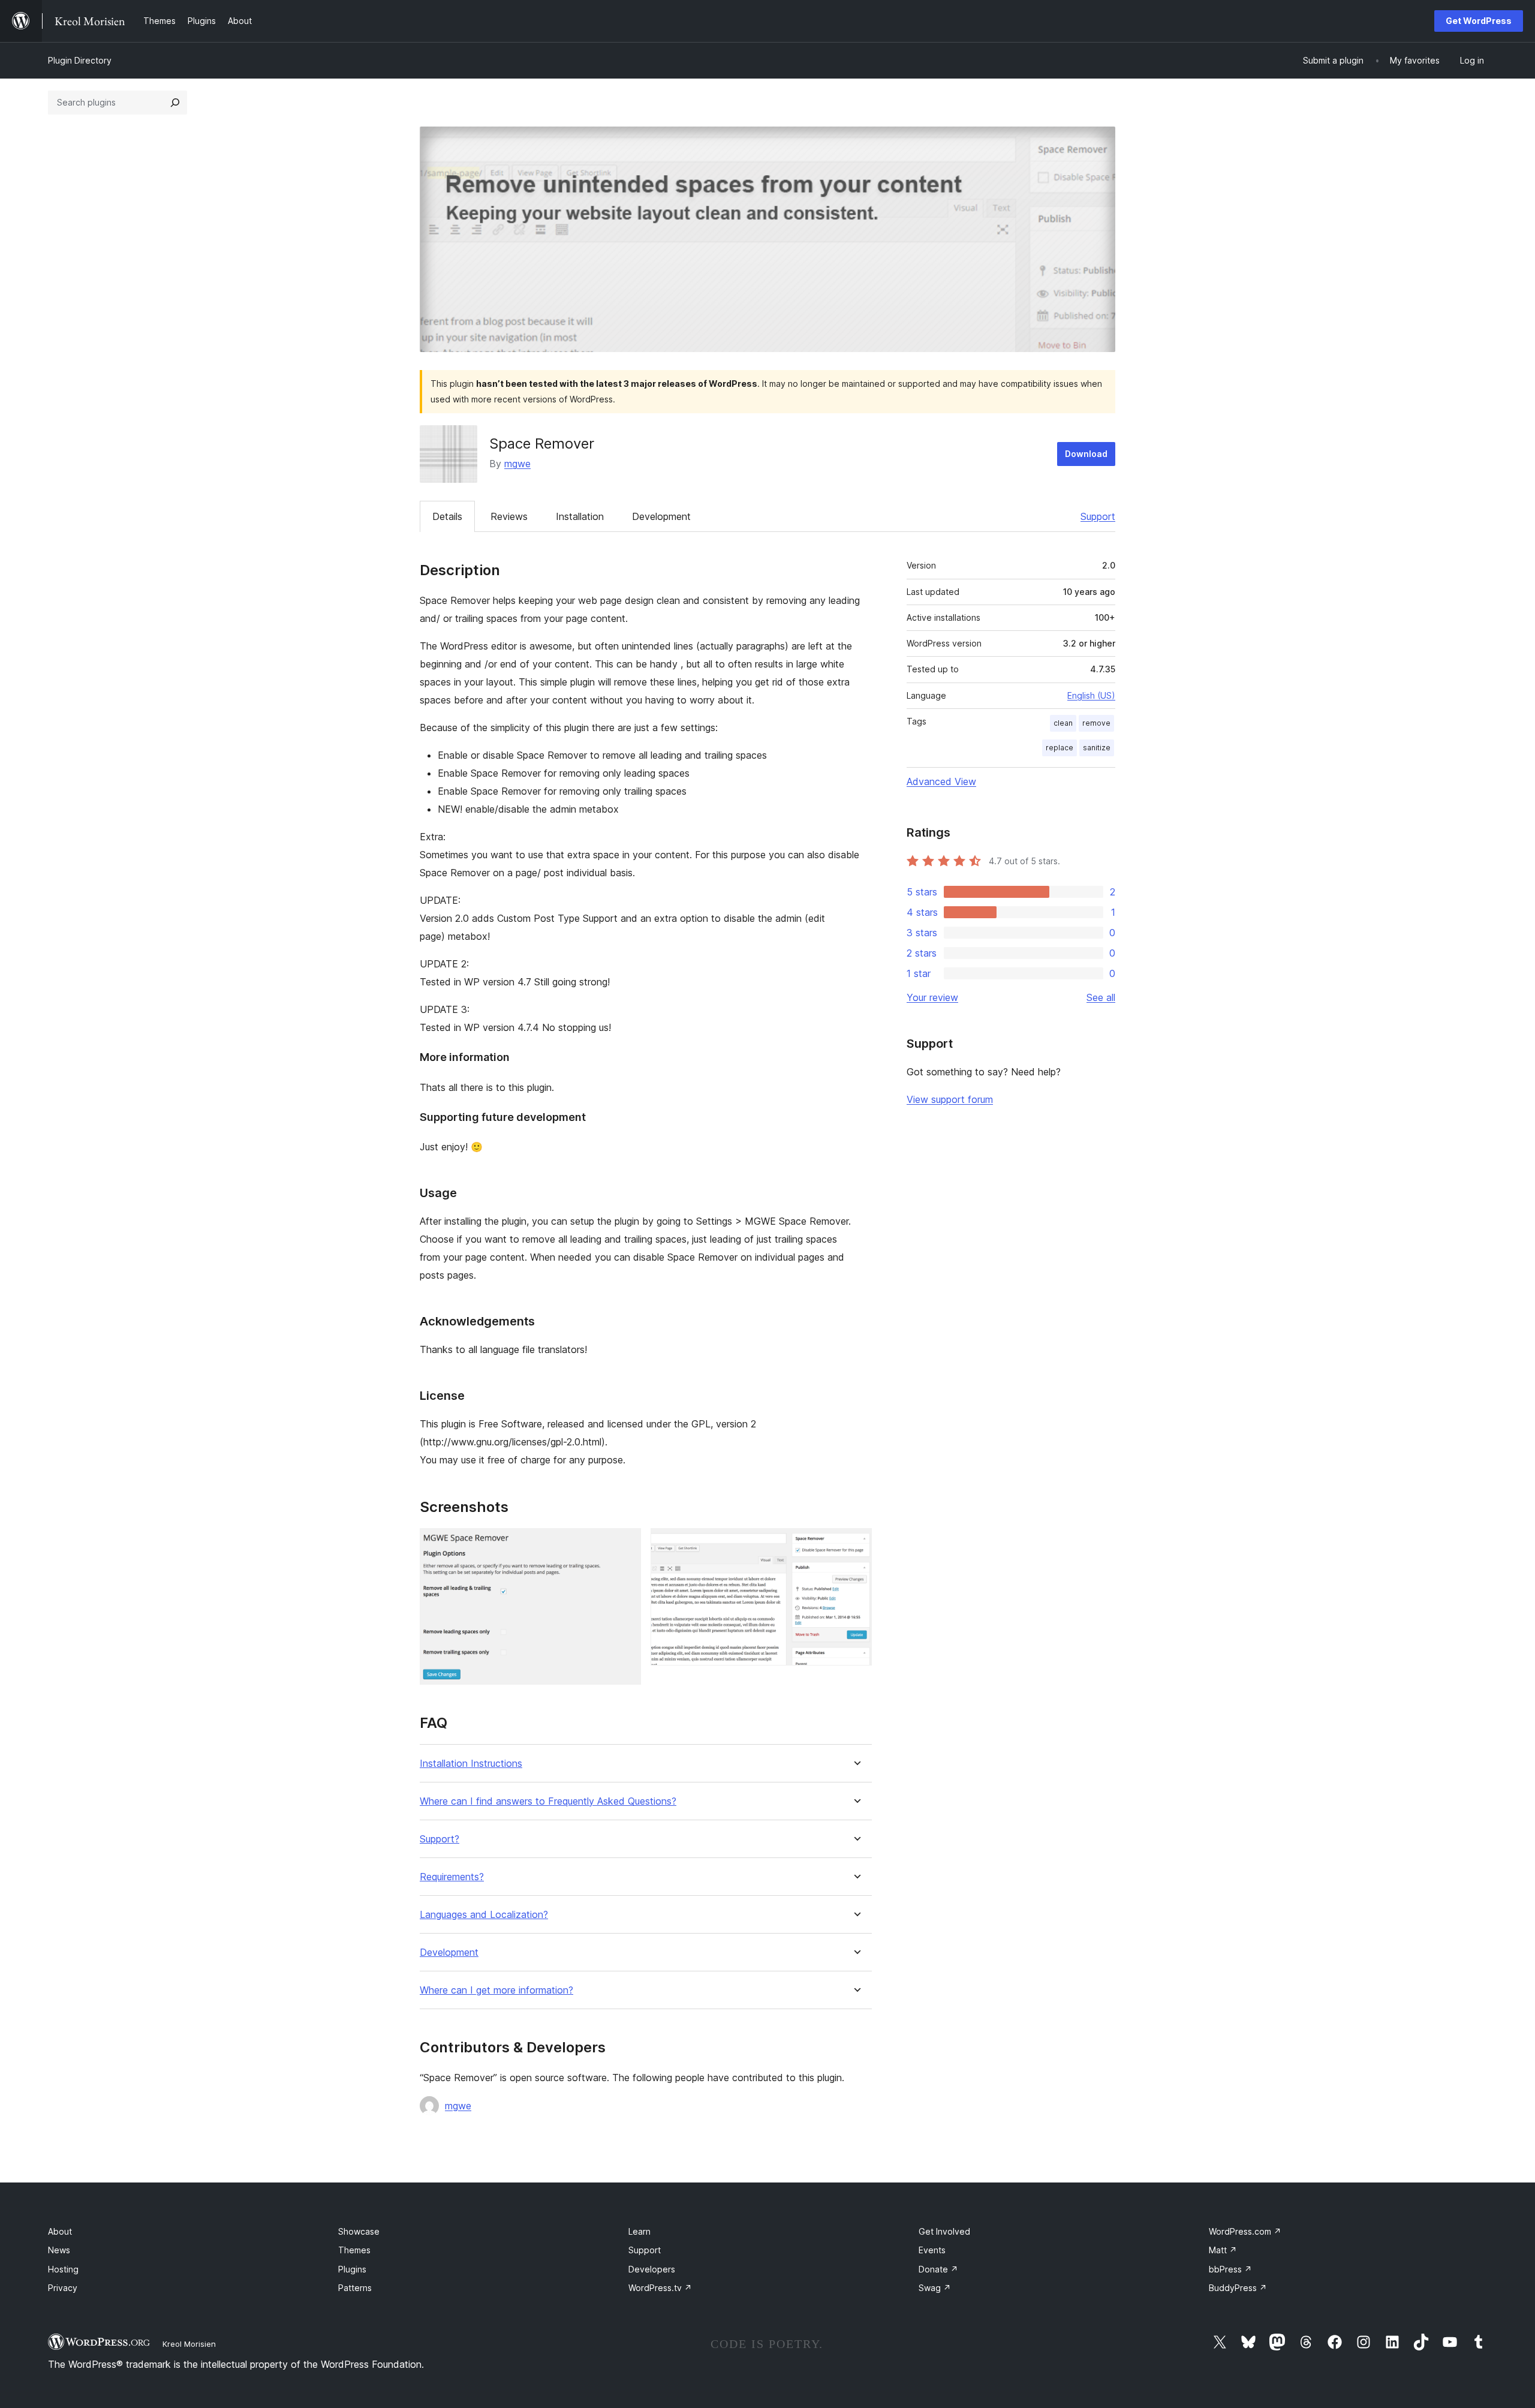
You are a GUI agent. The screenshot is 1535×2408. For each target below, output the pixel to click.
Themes (354, 2250)
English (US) (1091, 695)
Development (661, 516)
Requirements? (452, 1877)
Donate (938, 2269)
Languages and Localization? (484, 1915)
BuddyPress (1238, 2288)
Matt (1223, 2250)
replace (1060, 748)
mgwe (517, 464)
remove (1096, 723)
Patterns (355, 2288)
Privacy (63, 2288)
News (59, 2250)
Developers (652, 2269)
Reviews (509, 516)
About (60, 2231)
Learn (639, 2231)
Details (447, 516)
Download (1086, 454)
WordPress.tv (660, 2288)
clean (1063, 723)
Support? (440, 1839)
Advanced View (941, 781)
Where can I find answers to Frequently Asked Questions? (548, 1801)
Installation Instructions (471, 1764)
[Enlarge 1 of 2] (625, 1544)
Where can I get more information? (496, 1990)
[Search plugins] (175, 103)
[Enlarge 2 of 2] (856, 1544)
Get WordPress (1479, 21)
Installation (580, 516)
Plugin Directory (80, 60)
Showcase (359, 2231)
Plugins (352, 2269)
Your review (932, 997)
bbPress (1230, 2269)
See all (1101, 997)
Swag (935, 2288)
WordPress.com (1245, 2231)
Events (932, 2250)
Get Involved (944, 2231)
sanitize (1097, 748)
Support (1098, 516)
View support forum (950, 1099)
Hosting (63, 2269)
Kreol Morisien (189, 2344)
